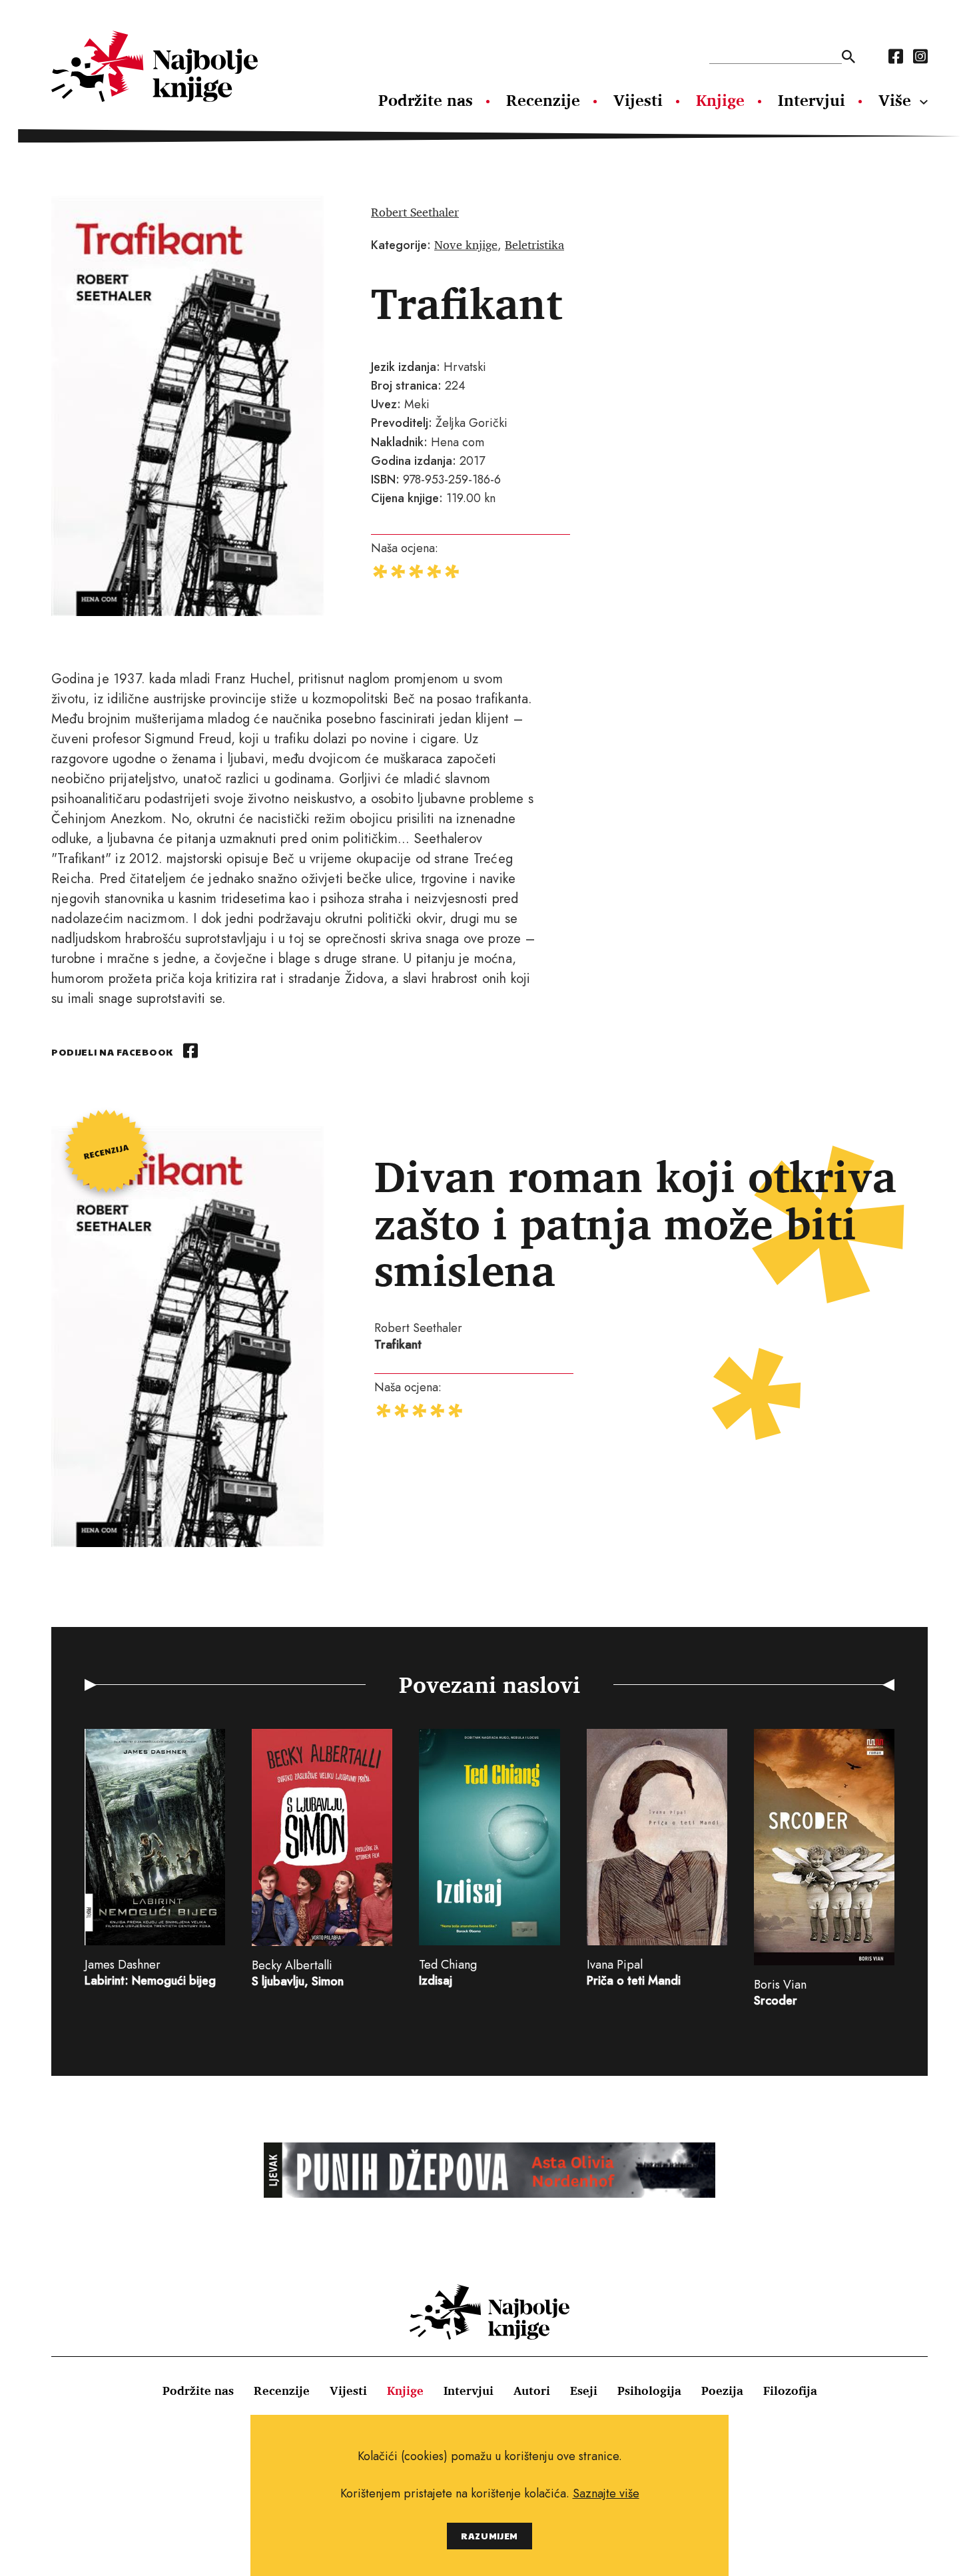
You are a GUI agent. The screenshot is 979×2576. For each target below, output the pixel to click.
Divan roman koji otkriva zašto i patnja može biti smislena (635, 1222)
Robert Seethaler (415, 212)
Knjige (720, 100)
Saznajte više (606, 2493)
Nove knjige (466, 244)
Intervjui (812, 100)
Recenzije (543, 100)
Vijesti (638, 100)
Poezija (722, 2390)
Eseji (584, 2390)
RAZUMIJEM (489, 2536)
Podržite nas (426, 100)
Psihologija (649, 2390)
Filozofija (790, 2390)
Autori (532, 2390)
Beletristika (534, 244)
